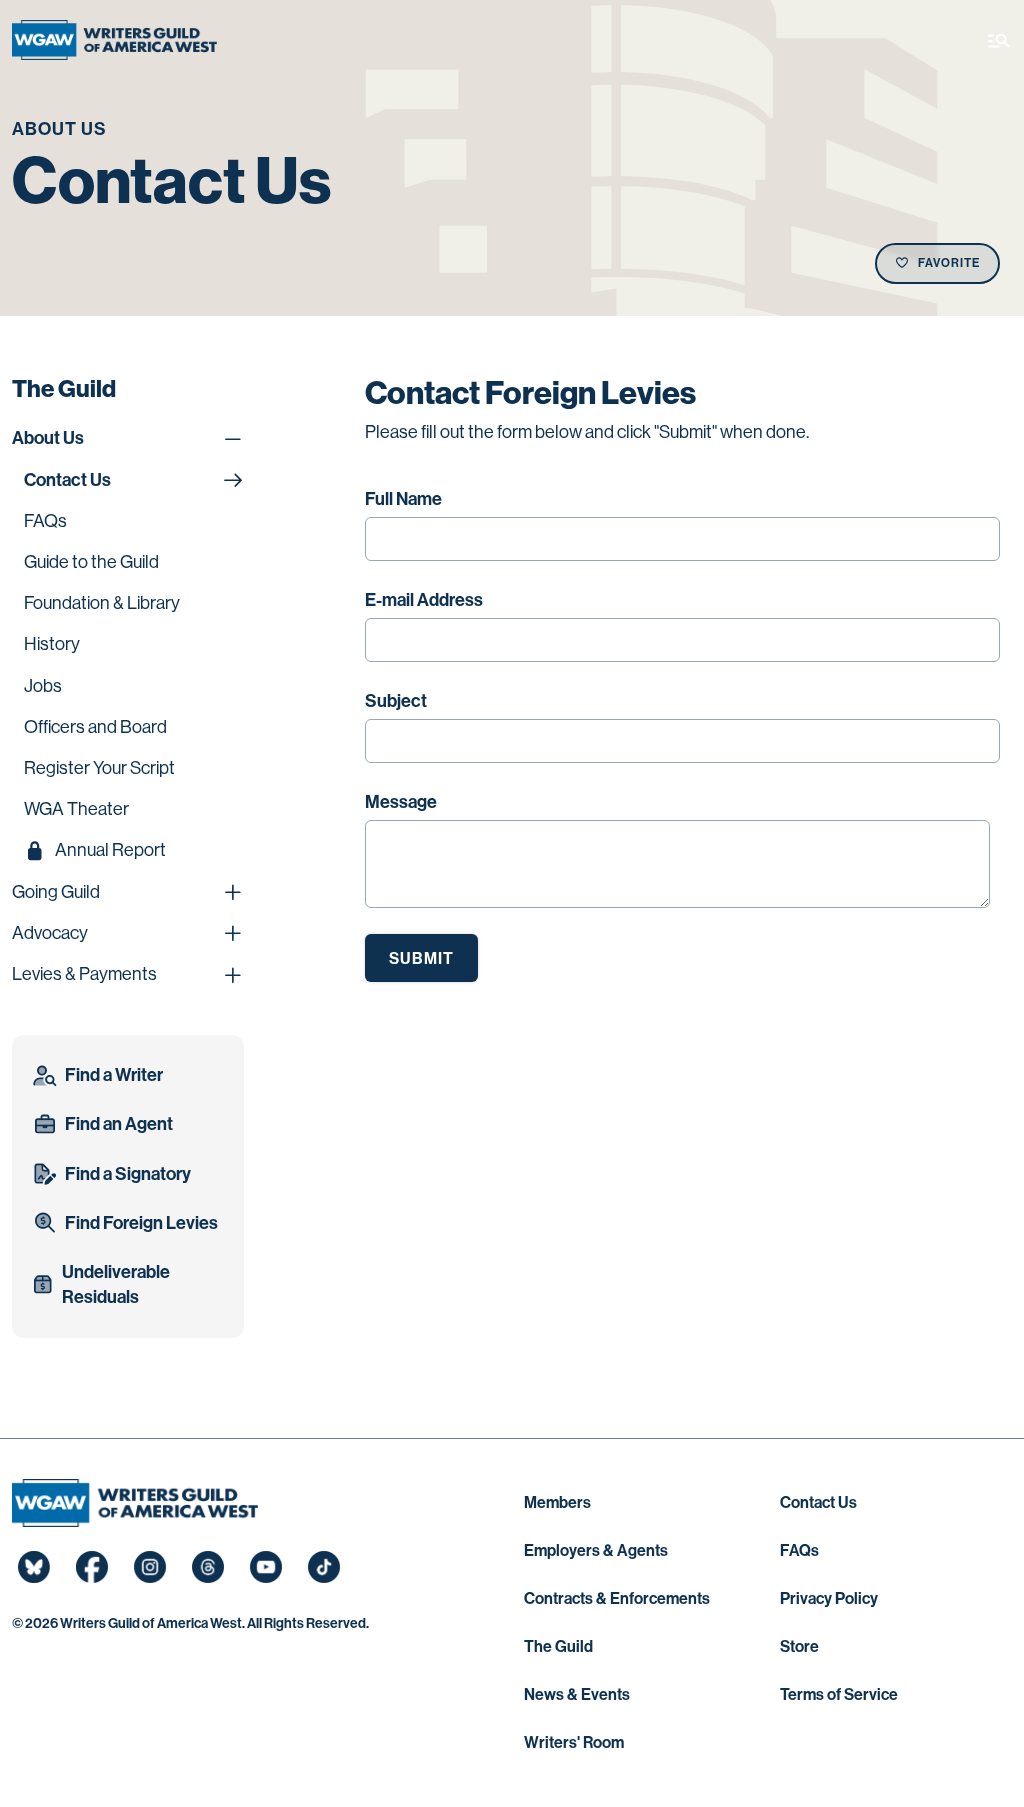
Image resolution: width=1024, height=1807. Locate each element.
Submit (421, 958)
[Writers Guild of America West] (114, 40)
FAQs (799, 1550)
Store (799, 1646)
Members (557, 1502)
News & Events (577, 1694)
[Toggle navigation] (999, 40)
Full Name (403, 499)
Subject (396, 701)
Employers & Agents (596, 1550)
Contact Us (818, 1502)
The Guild (558, 1646)
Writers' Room (574, 1742)
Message (401, 802)
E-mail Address (424, 600)
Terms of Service (839, 1694)
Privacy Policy (829, 1598)
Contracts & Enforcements (617, 1598)
